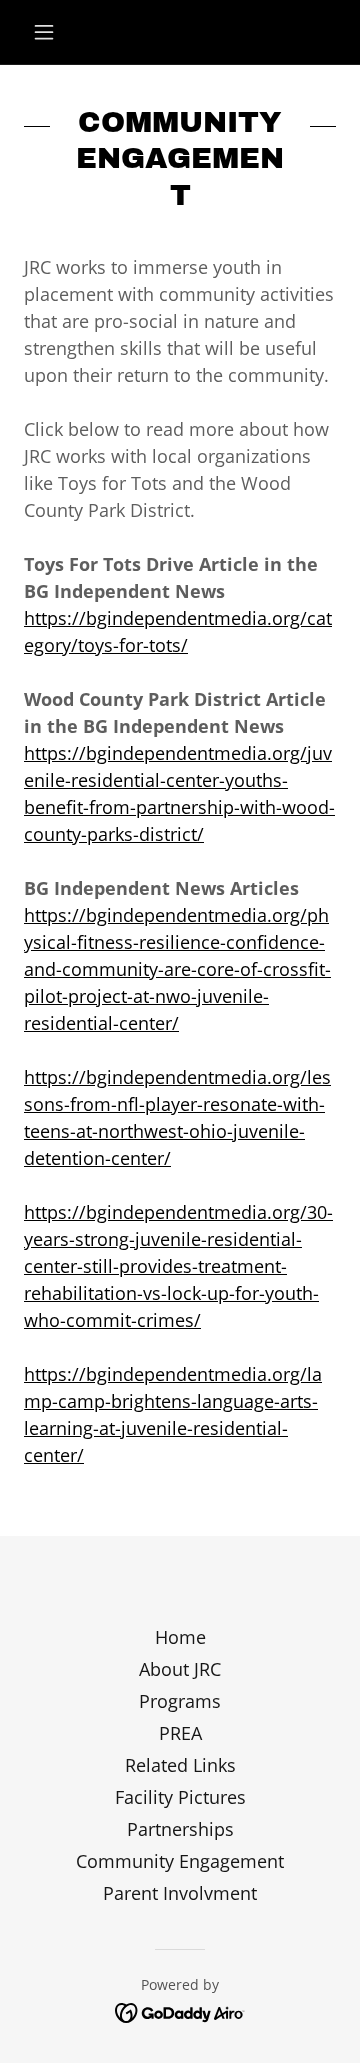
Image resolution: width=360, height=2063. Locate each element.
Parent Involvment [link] (180, 1893)
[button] (47, 32)
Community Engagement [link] (180, 1861)
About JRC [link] (180, 1669)
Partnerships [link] (180, 1829)
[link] (180, 2011)
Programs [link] (180, 1701)
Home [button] (180, 1637)
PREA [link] (180, 1733)
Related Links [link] (180, 1765)
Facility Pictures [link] (180, 1797)
